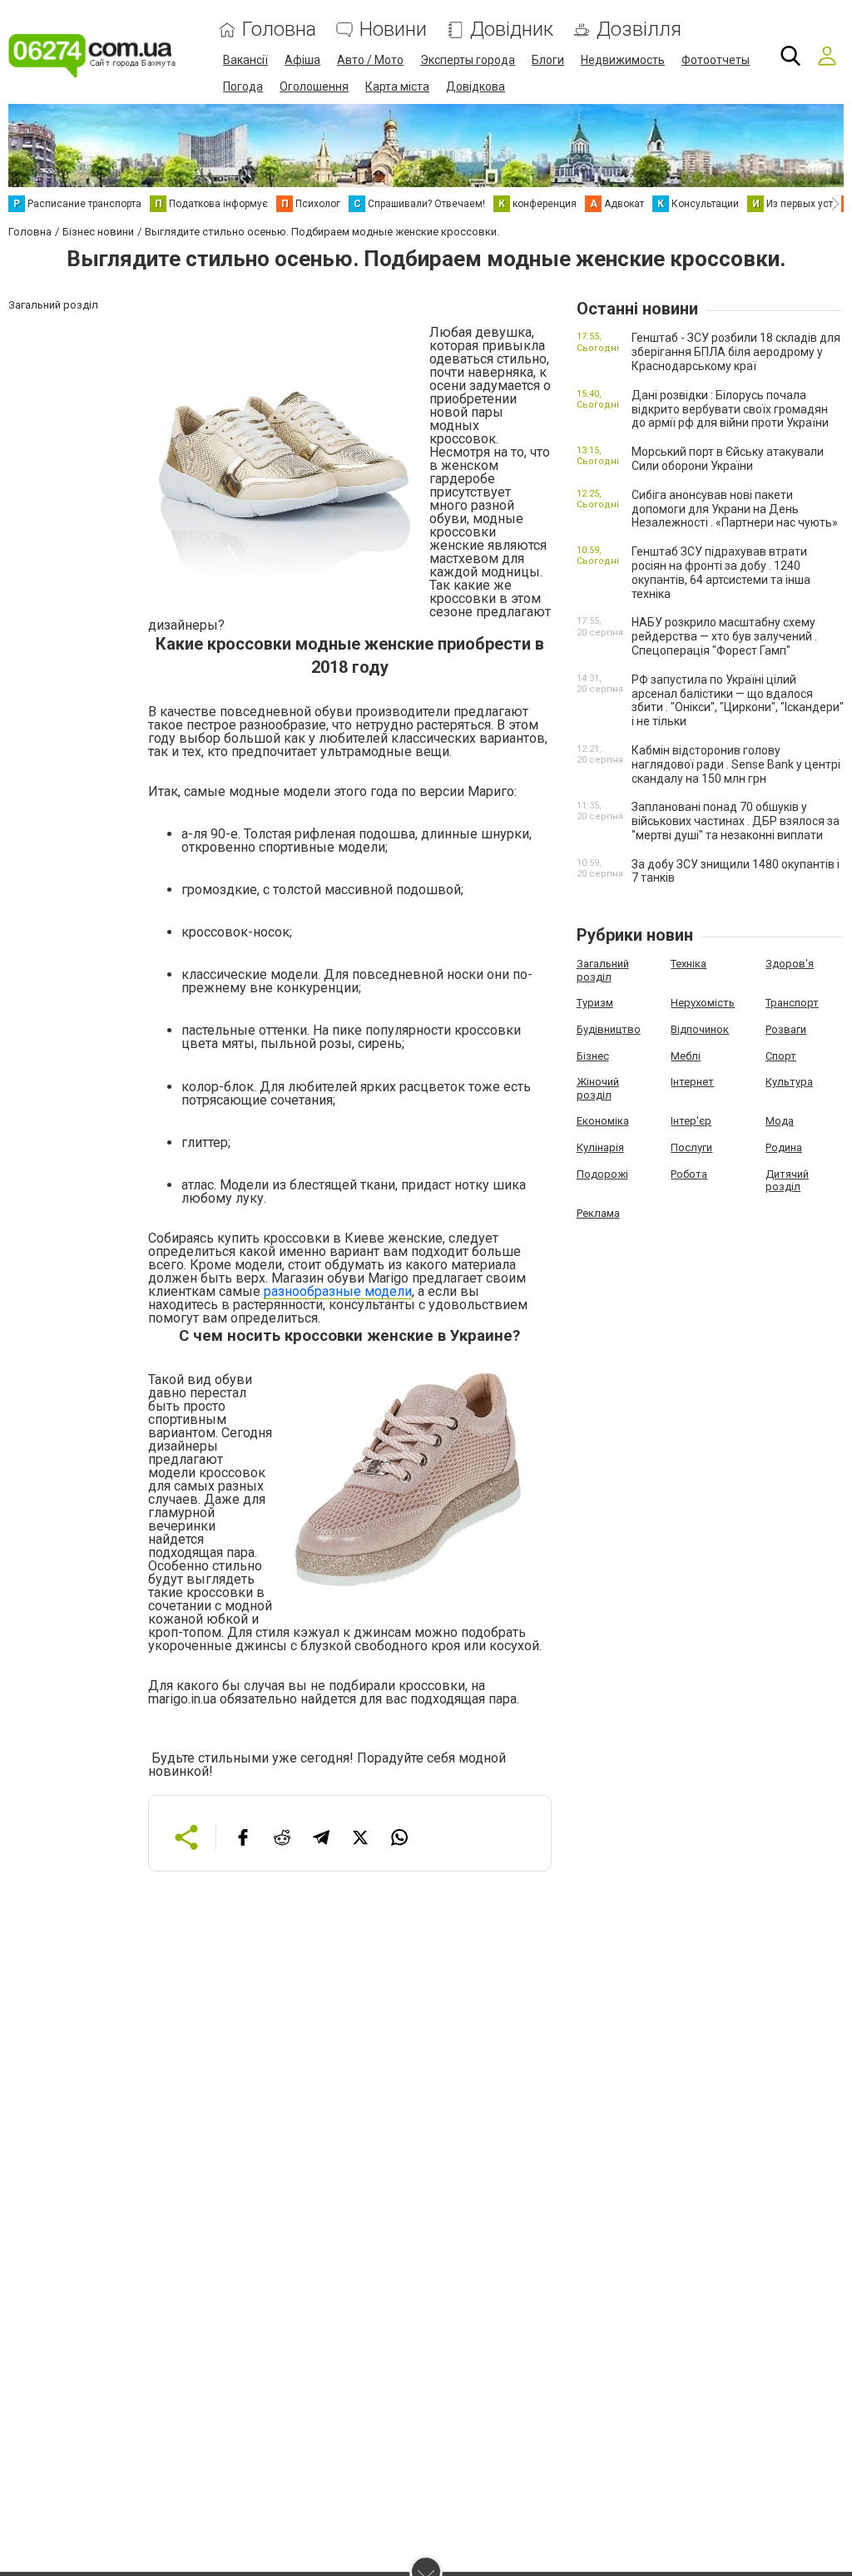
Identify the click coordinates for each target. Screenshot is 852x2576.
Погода (243, 87)
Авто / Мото (370, 60)
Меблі (686, 1056)
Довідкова (476, 87)
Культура (789, 1082)
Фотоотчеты (716, 60)
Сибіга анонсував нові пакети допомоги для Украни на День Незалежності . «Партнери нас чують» (735, 509)
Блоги (548, 60)
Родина (784, 1147)
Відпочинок (700, 1029)
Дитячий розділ (787, 1181)
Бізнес (593, 1056)
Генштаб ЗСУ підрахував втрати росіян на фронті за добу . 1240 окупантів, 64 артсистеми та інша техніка (721, 572)
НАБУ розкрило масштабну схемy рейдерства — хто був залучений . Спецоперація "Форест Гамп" (724, 636)
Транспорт (792, 1003)
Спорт (781, 1056)
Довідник (512, 30)
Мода (780, 1121)
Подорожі (602, 1174)
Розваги (786, 1029)
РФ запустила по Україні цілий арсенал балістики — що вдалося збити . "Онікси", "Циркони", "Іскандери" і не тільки (738, 700)
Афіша (302, 60)
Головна (279, 30)
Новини (393, 30)
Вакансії (245, 60)
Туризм (595, 1003)
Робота (689, 1174)
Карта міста (397, 87)
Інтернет (692, 1082)
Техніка (689, 964)
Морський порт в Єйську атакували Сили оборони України (728, 459)
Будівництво (609, 1029)
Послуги (691, 1147)
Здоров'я (790, 964)
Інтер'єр (691, 1121)
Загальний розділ (603, 970)
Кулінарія (600, 1147)
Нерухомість (703, 1003)
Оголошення (314, 87)
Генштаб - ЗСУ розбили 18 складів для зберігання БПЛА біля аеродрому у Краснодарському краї (736, 352)
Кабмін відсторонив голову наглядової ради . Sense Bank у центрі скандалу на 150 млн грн (736, 764)
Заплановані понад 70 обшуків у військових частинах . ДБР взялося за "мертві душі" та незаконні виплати (736, 821)
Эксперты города (468, 60)
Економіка (603, 1121)
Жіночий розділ (598, 1088)
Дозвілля (639, 30)
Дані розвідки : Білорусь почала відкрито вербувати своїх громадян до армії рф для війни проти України (730, 409)
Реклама (598, 1213)
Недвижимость (623, 60)
